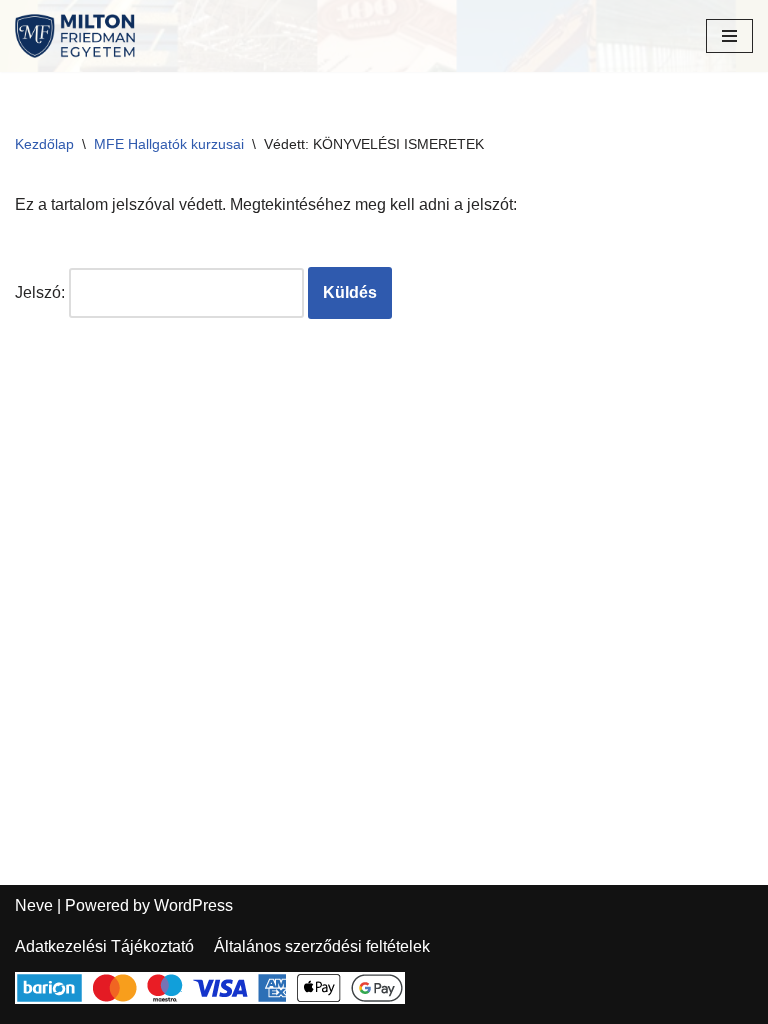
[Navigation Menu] (729, 36)
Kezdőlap (44, 144)
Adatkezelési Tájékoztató (104, 946)
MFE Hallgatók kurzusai (169, 144)
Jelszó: (42, 292)
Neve (34, 905)
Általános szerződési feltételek (322, 946)
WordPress (193, 905)
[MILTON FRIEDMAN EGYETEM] (80, 36)
